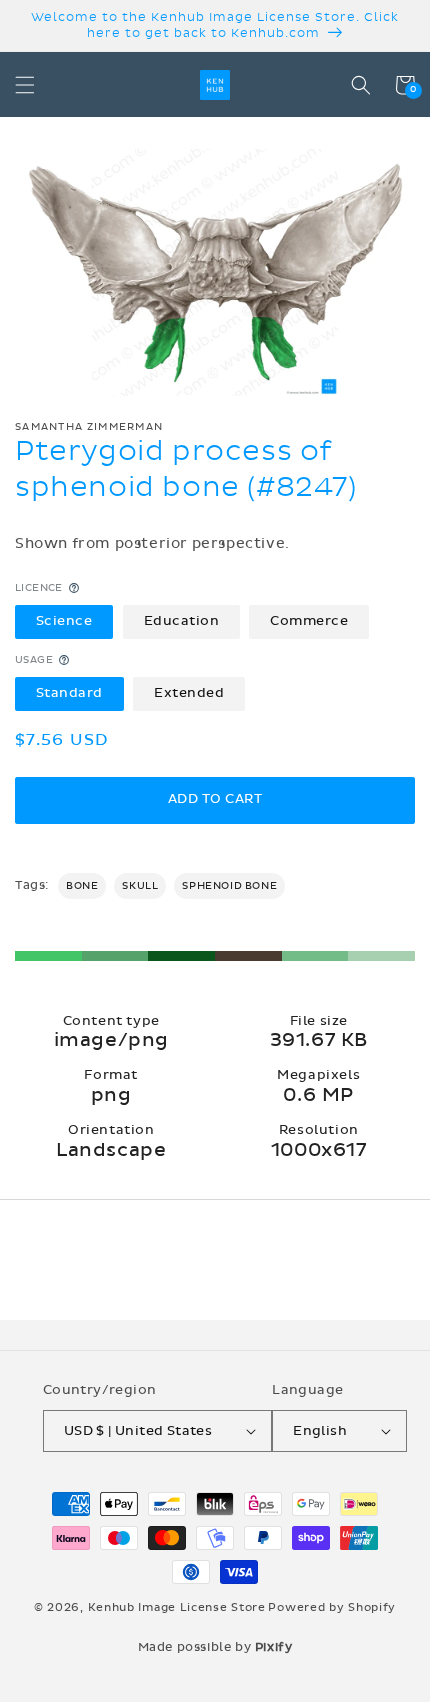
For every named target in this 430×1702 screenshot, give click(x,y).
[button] (25, 85)
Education (182, 621)
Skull (140, 886)
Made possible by (215, 1647)
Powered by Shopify (332, 1607)
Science (64, 621)
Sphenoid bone (229, 886)
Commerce (309, 621)
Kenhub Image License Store (177, 1607)
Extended (189, 693)
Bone (82, 886)
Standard (69, 693)
